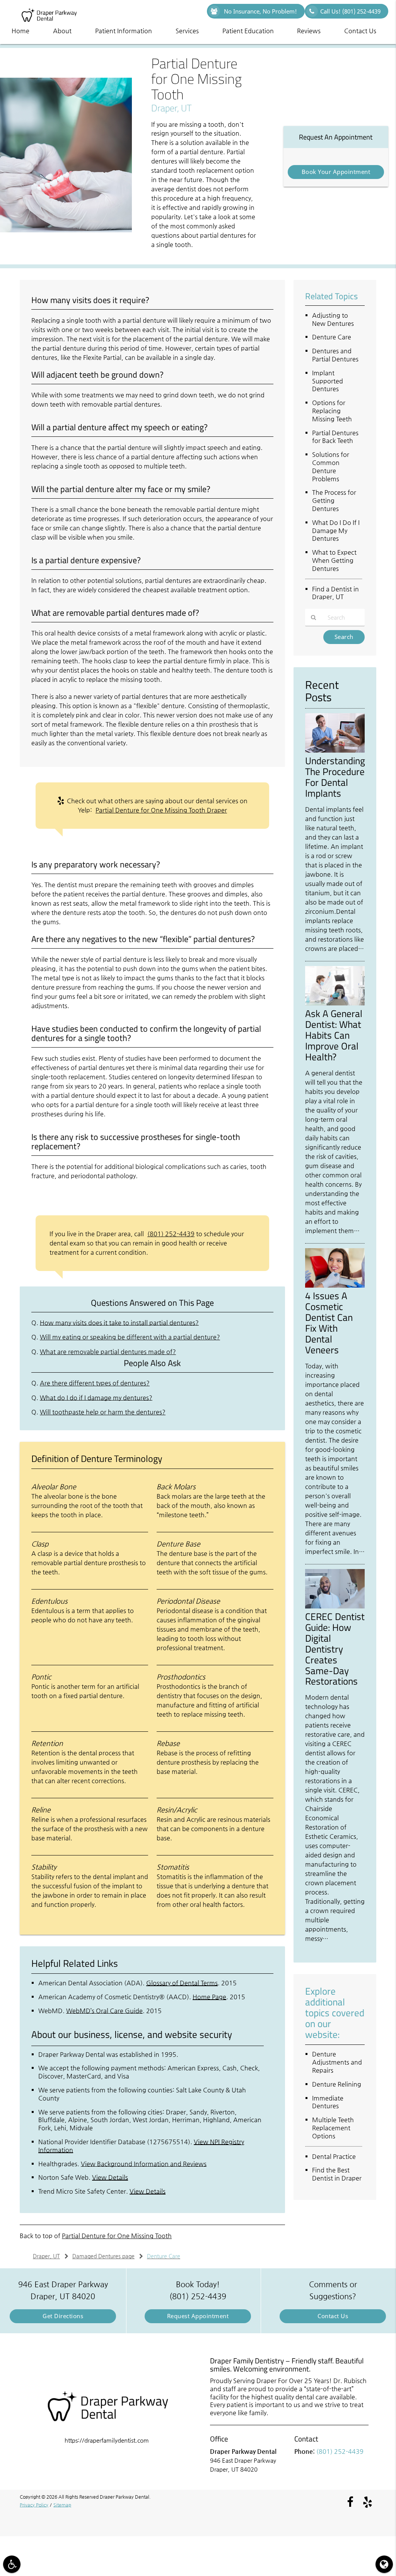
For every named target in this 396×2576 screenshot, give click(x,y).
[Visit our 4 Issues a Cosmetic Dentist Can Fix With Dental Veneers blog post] (335, 1286)
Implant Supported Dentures (328, 381)
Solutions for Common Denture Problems (331, 466)
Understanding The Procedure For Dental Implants (335, 777)
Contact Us (360, 31)
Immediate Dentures (328, 2102)
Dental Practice (334, 2156)
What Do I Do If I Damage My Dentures (336, 531)
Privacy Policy (34, 2505)
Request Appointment (198, 2316)
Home (20, 31)
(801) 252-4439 (171, 1234)
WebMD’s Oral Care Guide (104, 2011)
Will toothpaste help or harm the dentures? (103, 1412)
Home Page (209, 1997)
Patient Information (124, 31)
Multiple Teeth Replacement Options (333, 2128)
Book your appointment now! (336, 174)
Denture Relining (337, 2084)
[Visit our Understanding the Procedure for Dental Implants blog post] (335, 751)
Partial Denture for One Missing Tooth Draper (161, 810)
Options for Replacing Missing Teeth (332, 411)
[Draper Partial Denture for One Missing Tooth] (66, 230)
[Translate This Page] (384, 2564)
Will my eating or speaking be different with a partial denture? (130, 1337)
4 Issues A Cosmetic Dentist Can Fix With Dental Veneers (329, 1323)
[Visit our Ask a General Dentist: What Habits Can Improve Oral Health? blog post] (335, 1003)
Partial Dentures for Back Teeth (335, 437)
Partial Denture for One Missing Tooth (117, 2236)
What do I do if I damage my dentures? (96, 1398)
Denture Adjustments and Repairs (337, 2062)
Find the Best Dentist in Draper (337, 2174)
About (62, 31)
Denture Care (332, 337)
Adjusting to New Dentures (333, 319)
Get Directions (63, 2316)
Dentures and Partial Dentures (335, 355)
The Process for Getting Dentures (334, 500)
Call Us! (350, 11)
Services (187, 31)
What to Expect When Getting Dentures (334, 560)
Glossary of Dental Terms (182, 1983)
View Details (110, 2177)
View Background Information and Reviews (144, 2164)
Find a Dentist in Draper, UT (335, 593)
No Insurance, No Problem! (260, 11)
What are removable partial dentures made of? (108, 1352)
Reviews (309, 31)
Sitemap (62, 2505)
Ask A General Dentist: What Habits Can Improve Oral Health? (334, 1035)
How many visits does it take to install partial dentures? (119, 1323)
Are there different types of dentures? (95, 1383)
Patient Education (248, 31)
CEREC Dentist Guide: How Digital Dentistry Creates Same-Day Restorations (335, 1649)
